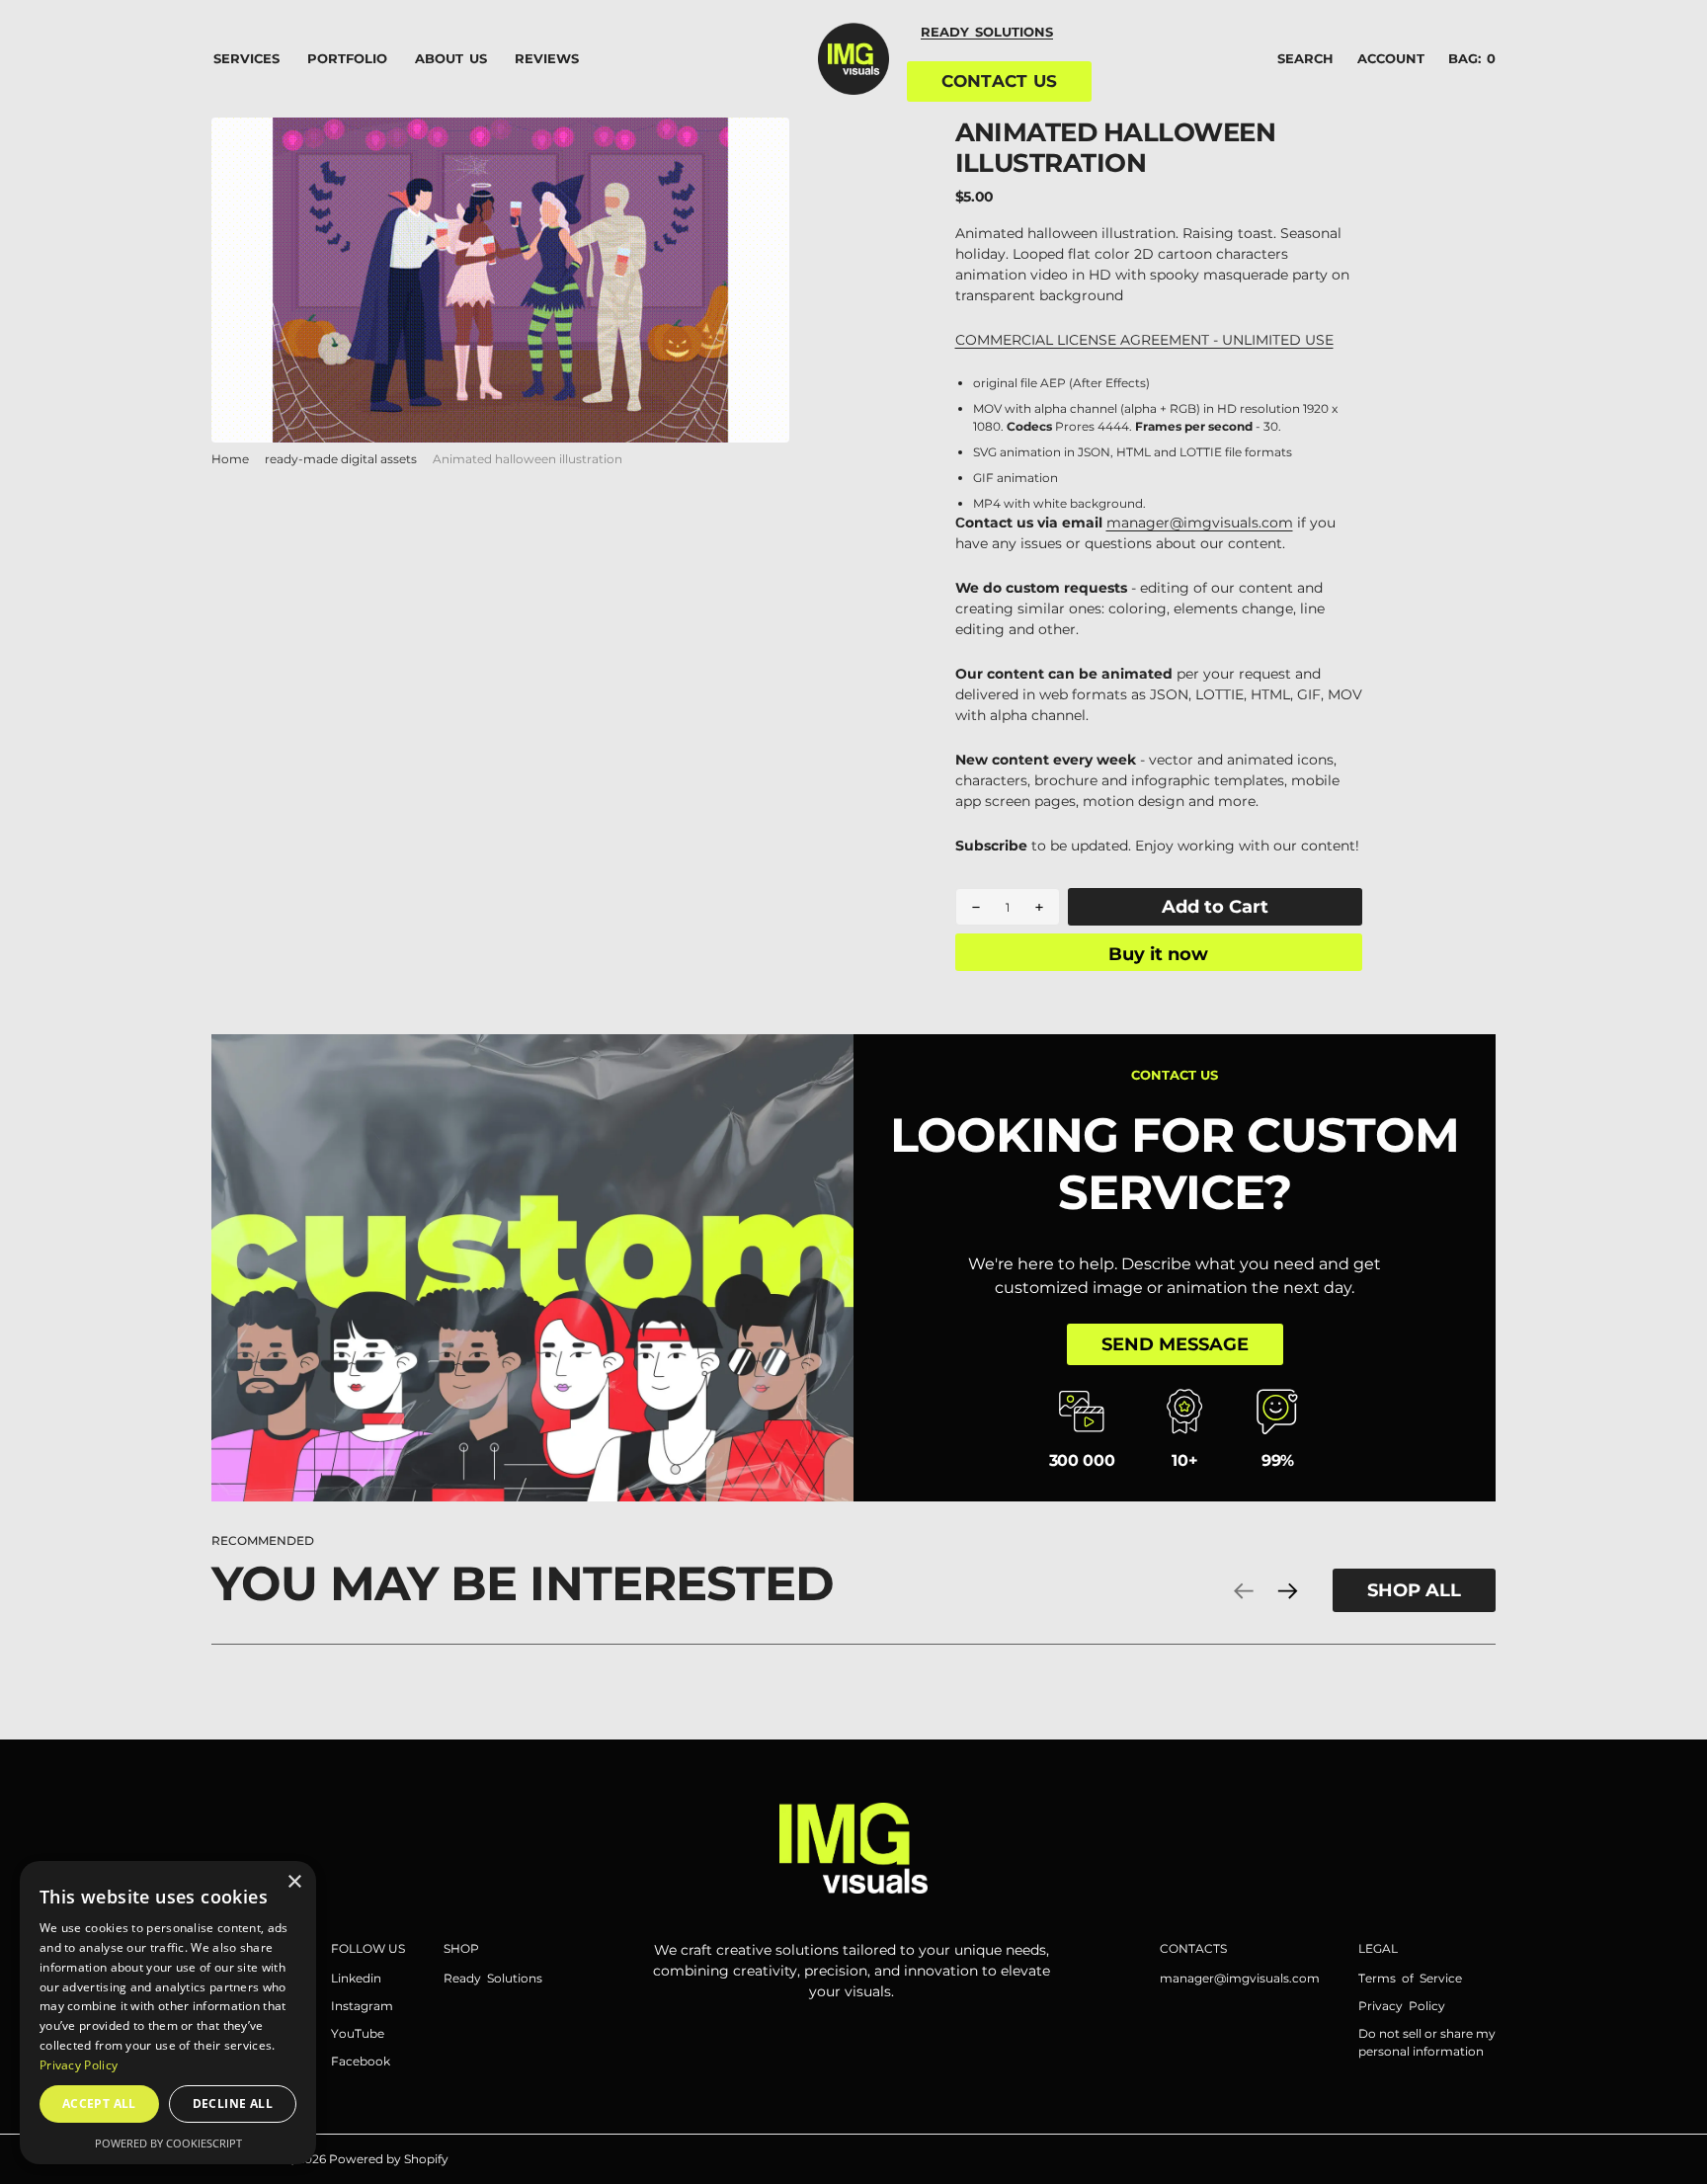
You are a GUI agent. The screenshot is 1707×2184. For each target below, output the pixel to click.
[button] (1391, 59)
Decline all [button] (233, 2103)
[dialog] (168, 2013)
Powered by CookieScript (168, 2143)
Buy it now (1158, 954)
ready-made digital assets (341, 459)
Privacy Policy (79, 2065)
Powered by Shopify (389, 2159)
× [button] (294, 1882)
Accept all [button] (99, 2103)
